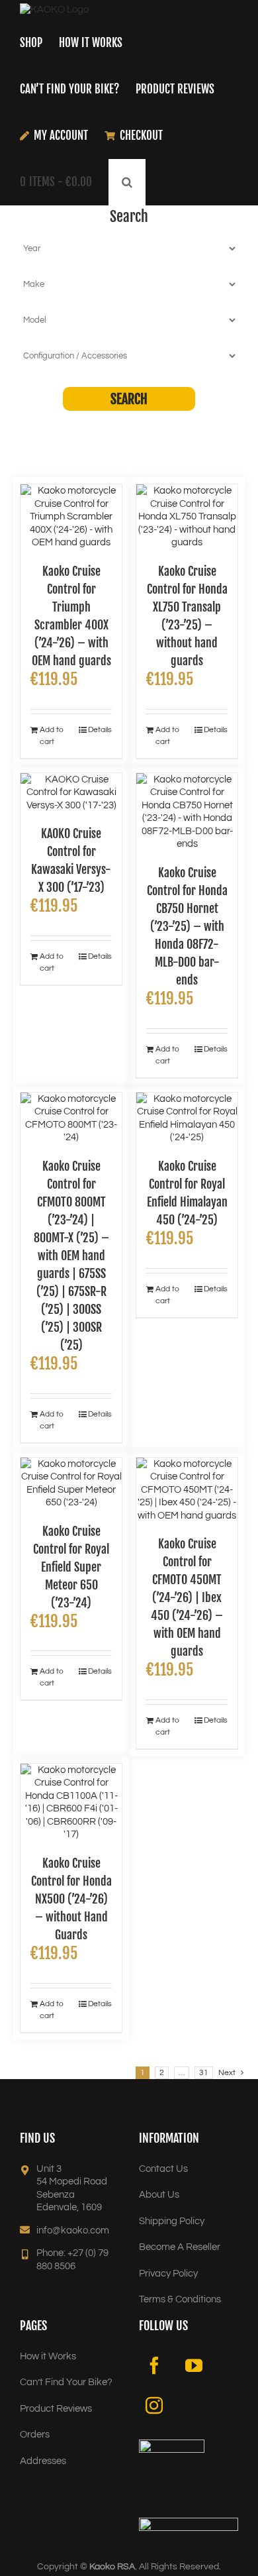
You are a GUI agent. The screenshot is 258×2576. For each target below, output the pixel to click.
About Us (159, 2195)
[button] (127, 182)
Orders (35, 2435)
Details (100, 730)
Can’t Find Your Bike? (66, 2382)
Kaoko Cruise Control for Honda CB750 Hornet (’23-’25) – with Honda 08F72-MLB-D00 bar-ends (187, 926)
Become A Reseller (180, 2247)
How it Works (48, 2356)
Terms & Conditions (180, 2299)
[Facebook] (154, 2365)
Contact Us (163, 2169)
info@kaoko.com (73, 2230)
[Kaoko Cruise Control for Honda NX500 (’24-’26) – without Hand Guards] (71, 1802)
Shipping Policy (172, 2221)
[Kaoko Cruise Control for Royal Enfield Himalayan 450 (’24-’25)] (187, 1118)
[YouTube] (194, 2365)
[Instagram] (154, 2405)
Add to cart (52, 736)
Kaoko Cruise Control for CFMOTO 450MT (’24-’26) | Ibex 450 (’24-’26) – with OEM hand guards (187, 1597)
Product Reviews (56, 2409)
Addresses (43, 2461)
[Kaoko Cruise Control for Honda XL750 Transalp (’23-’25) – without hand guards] (187, 517)
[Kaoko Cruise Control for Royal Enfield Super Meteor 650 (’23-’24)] (71, 1483)
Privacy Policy (168, 2274)
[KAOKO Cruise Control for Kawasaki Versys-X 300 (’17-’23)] (71, 793)
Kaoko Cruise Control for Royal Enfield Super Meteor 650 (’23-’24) (71, 1567)
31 (204, 2073)
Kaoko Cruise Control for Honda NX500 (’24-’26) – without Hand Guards (71, 1899)
